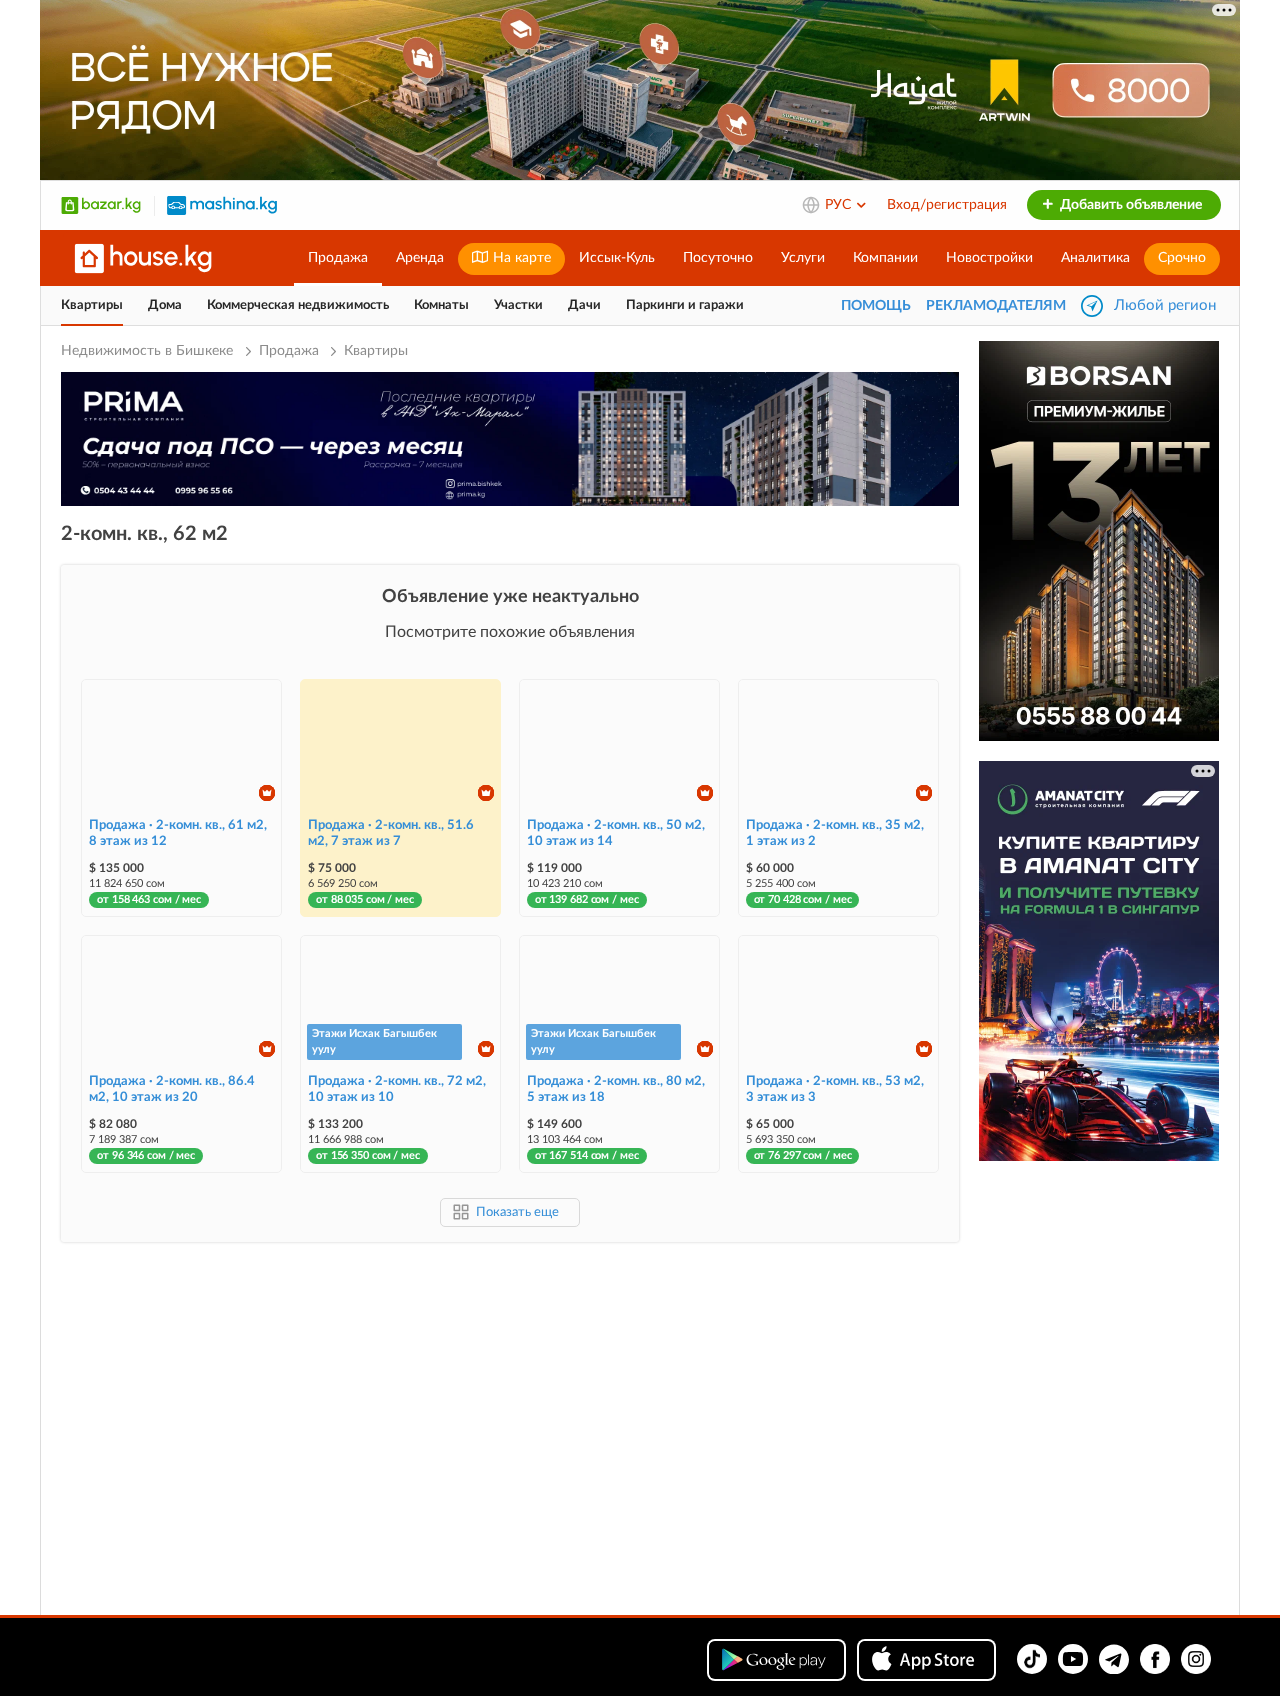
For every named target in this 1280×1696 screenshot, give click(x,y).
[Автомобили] (222, 205)
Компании (885, 258)
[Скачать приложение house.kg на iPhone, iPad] (926, 1660)
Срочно (1182, 258)
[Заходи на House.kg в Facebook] (1155, 1659)
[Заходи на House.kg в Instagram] (1196, 1659)
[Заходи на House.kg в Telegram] (1114, 1659)
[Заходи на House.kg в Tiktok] (1032, 1659)
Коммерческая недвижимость (298, 305)
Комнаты (441, 305)
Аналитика (1095, 258)
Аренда (420, 258)
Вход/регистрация (947, 205)
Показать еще (517, 1212)
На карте (520, 258)
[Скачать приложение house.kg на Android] (776, 1660)
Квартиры (92, 305)
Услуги (803, 258)
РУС (840, 205)
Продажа (338, 258)
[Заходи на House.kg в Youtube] (1073, 1659)
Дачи (584, 305)
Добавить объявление (1129, 205)
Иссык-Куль (617, 258)
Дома (165, 305)
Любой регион (1165, 305)
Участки (518, 305)
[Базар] (101, 205)
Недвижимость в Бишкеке (149, 351)
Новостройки (989, 258)
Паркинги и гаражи (685, 305)
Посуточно (718, 258)
